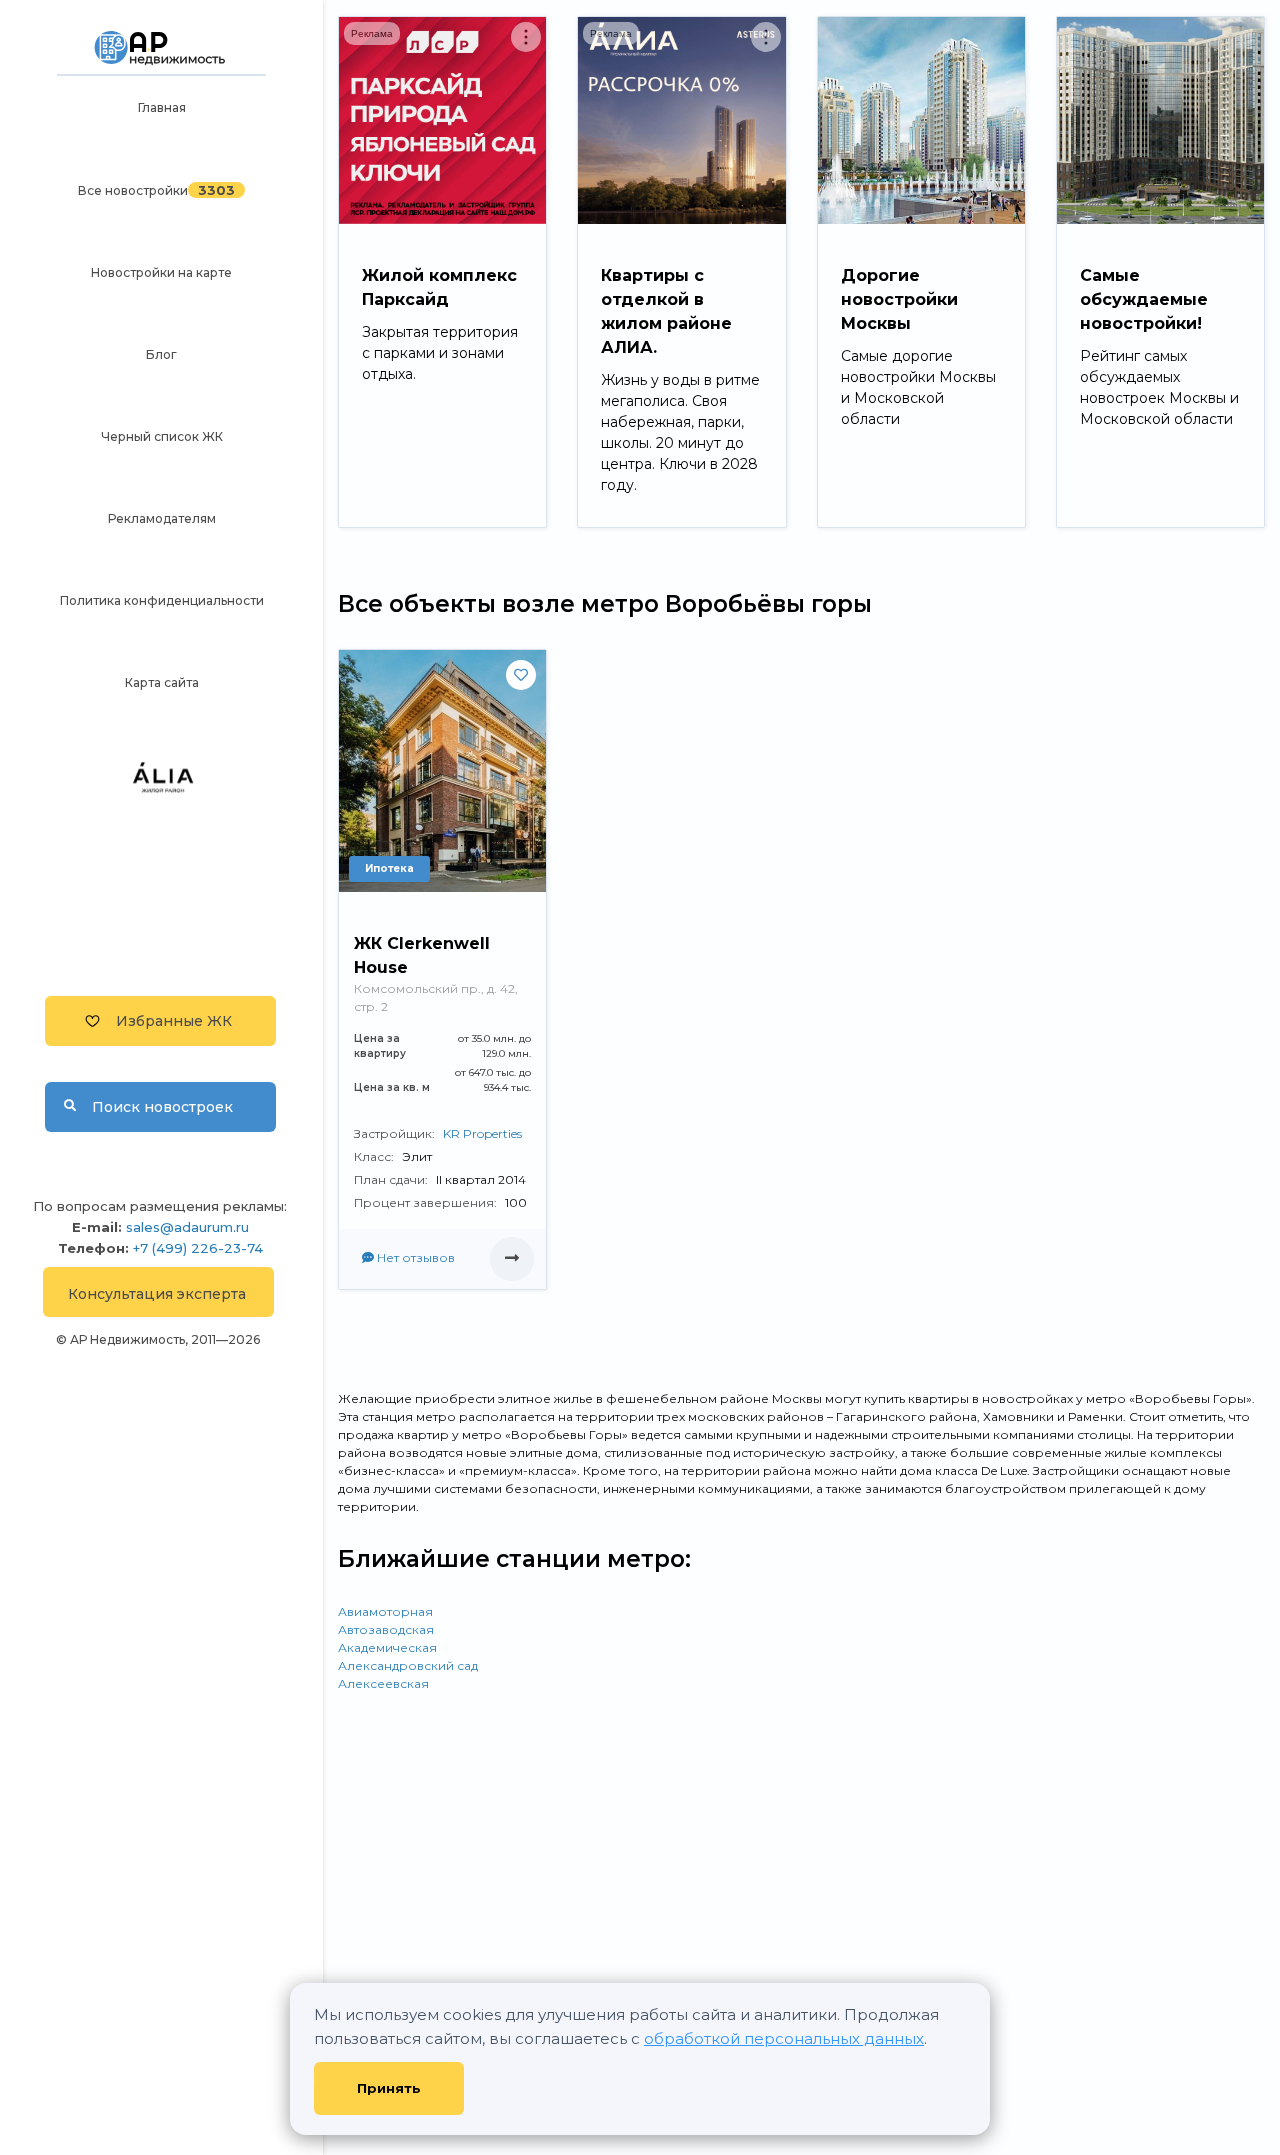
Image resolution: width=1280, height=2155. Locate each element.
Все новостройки (133, 190)
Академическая (387, 1647)
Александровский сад (408, 1665)
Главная (162, 107)
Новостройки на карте (161, 272)
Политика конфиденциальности (162, 600)
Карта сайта (162, 682)
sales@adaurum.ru (187, 1227)
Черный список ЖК (162, 436)
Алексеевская (383, 1683)
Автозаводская (386, 1629)
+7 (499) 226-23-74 (198, 1248)
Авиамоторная (385, 1611)
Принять (389, 2088)
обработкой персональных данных (784, 2038)
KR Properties (482, 1133)
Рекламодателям (162, 518)
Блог (161, 354)
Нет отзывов (414, 1257)
